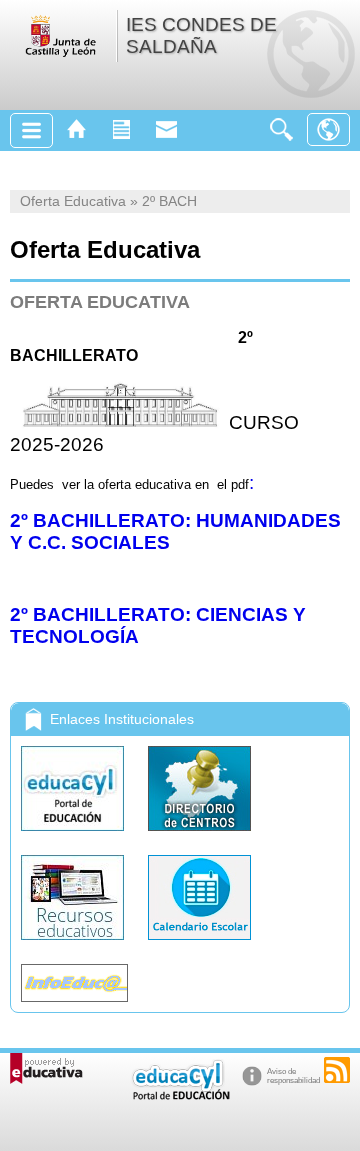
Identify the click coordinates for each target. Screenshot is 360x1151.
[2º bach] (211, 484)
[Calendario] (199, 944)
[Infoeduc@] (74, 1006)
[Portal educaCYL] (74, 835)
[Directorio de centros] (199, 835)
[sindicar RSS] (337, 1070)
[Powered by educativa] (46, 1068)
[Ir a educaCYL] (180, 1095)
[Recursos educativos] (74, 944)
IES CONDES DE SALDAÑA (201, 35)
